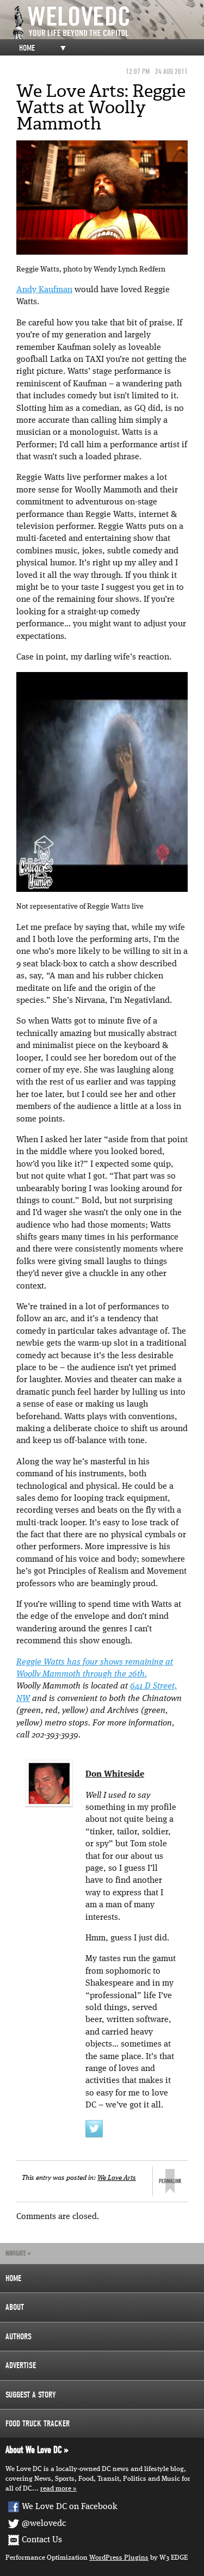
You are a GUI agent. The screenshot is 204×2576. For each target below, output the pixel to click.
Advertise (21, 2365)
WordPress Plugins (119, 2558)
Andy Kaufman (44, 290)
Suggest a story (31, 2395)
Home (27, 48)
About (15, 2307)
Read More (56, 2489)
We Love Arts (117, 2178)
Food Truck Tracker (38, 2424)
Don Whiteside (115, 1774)
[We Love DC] (107, 23)
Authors (18, 2337)
